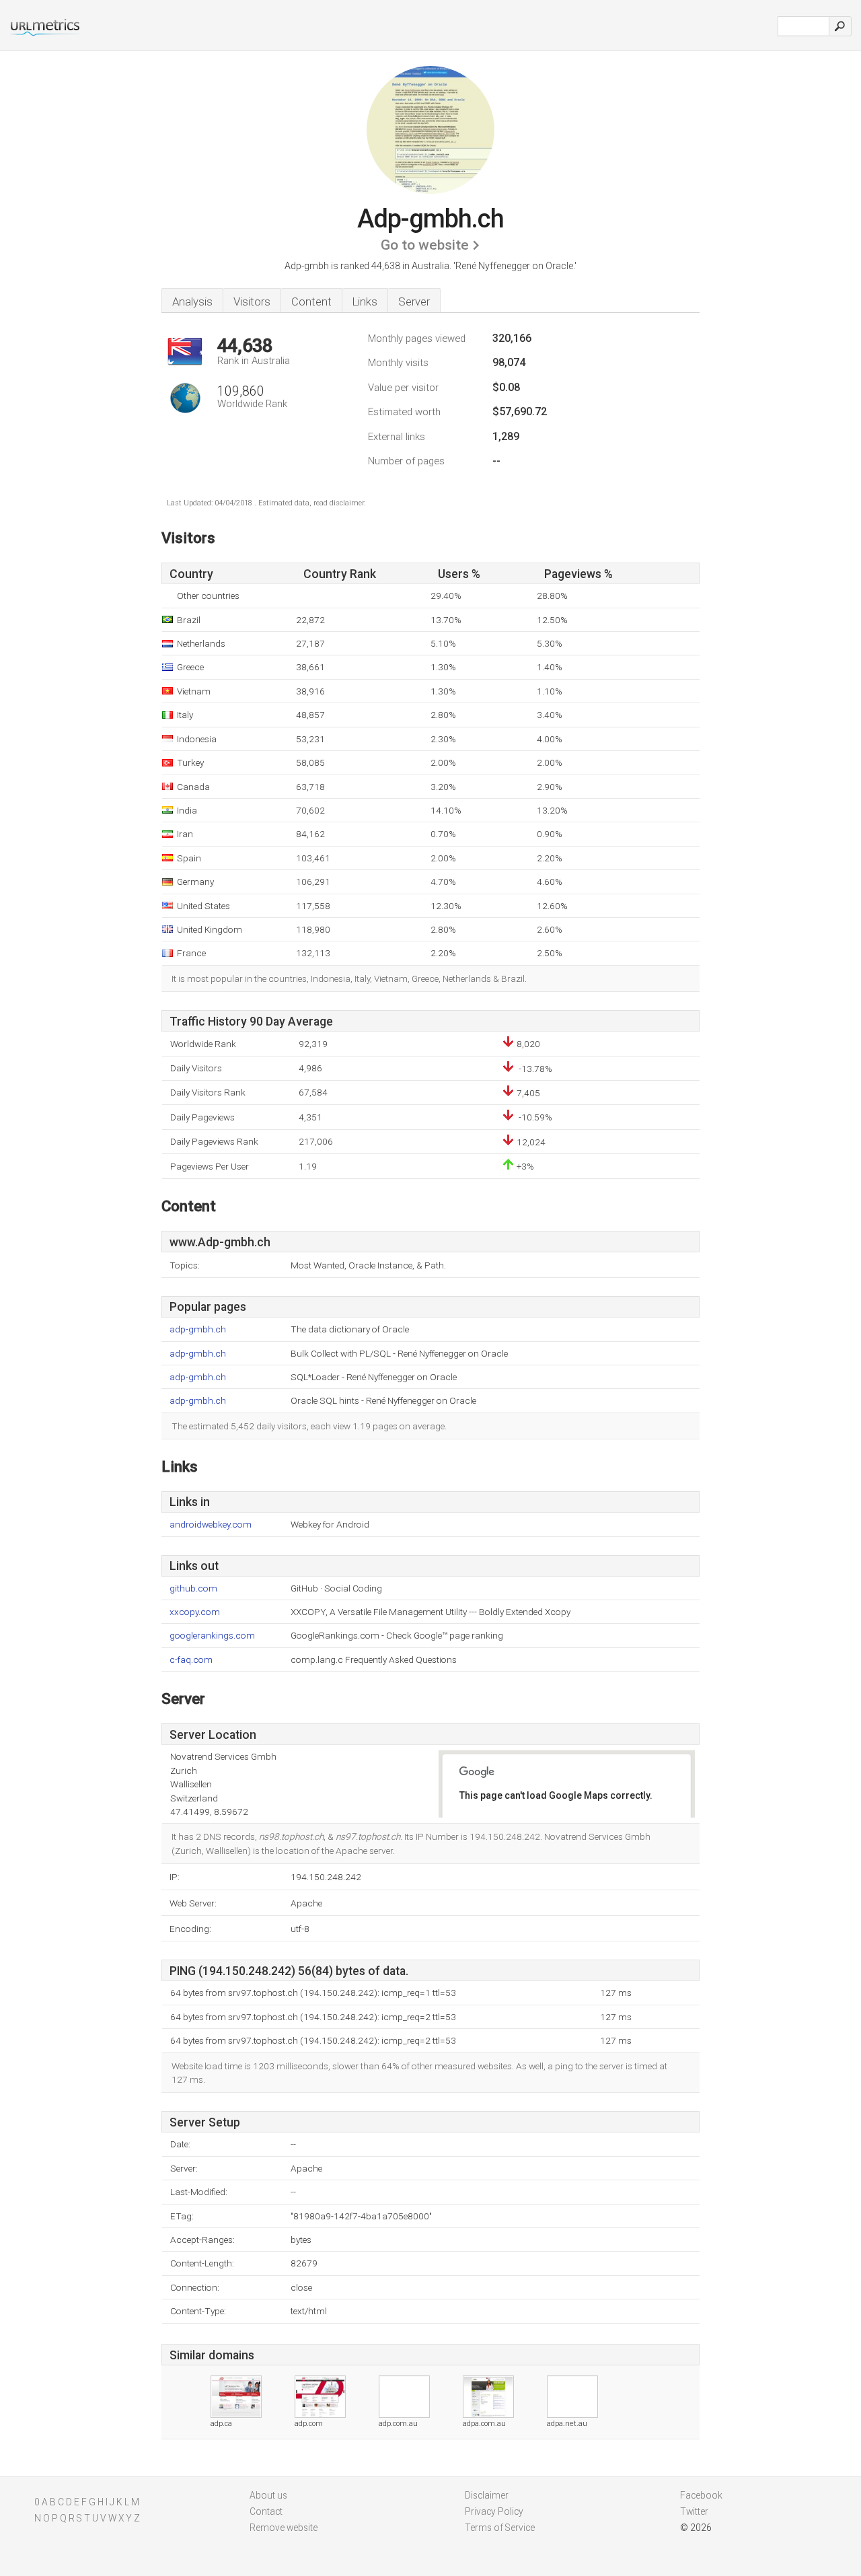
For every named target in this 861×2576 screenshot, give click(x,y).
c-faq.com (191, 1660)
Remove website (284, 2528)
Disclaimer (487, 2495)
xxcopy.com (195, 1612)
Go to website (425, 245)
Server (414, 301)
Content (311, 301)
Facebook (701, 2495)
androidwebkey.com (211, 1525)
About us (268, 2495)
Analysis (192, 301)
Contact (266, 2511)
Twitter (694, 2511)
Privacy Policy (494, 2511)
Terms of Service (500, 2528)
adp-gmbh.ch (198, 1329)
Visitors (252, 301)
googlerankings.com (212, 1636)
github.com (193, 1588)
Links (365, 301)
